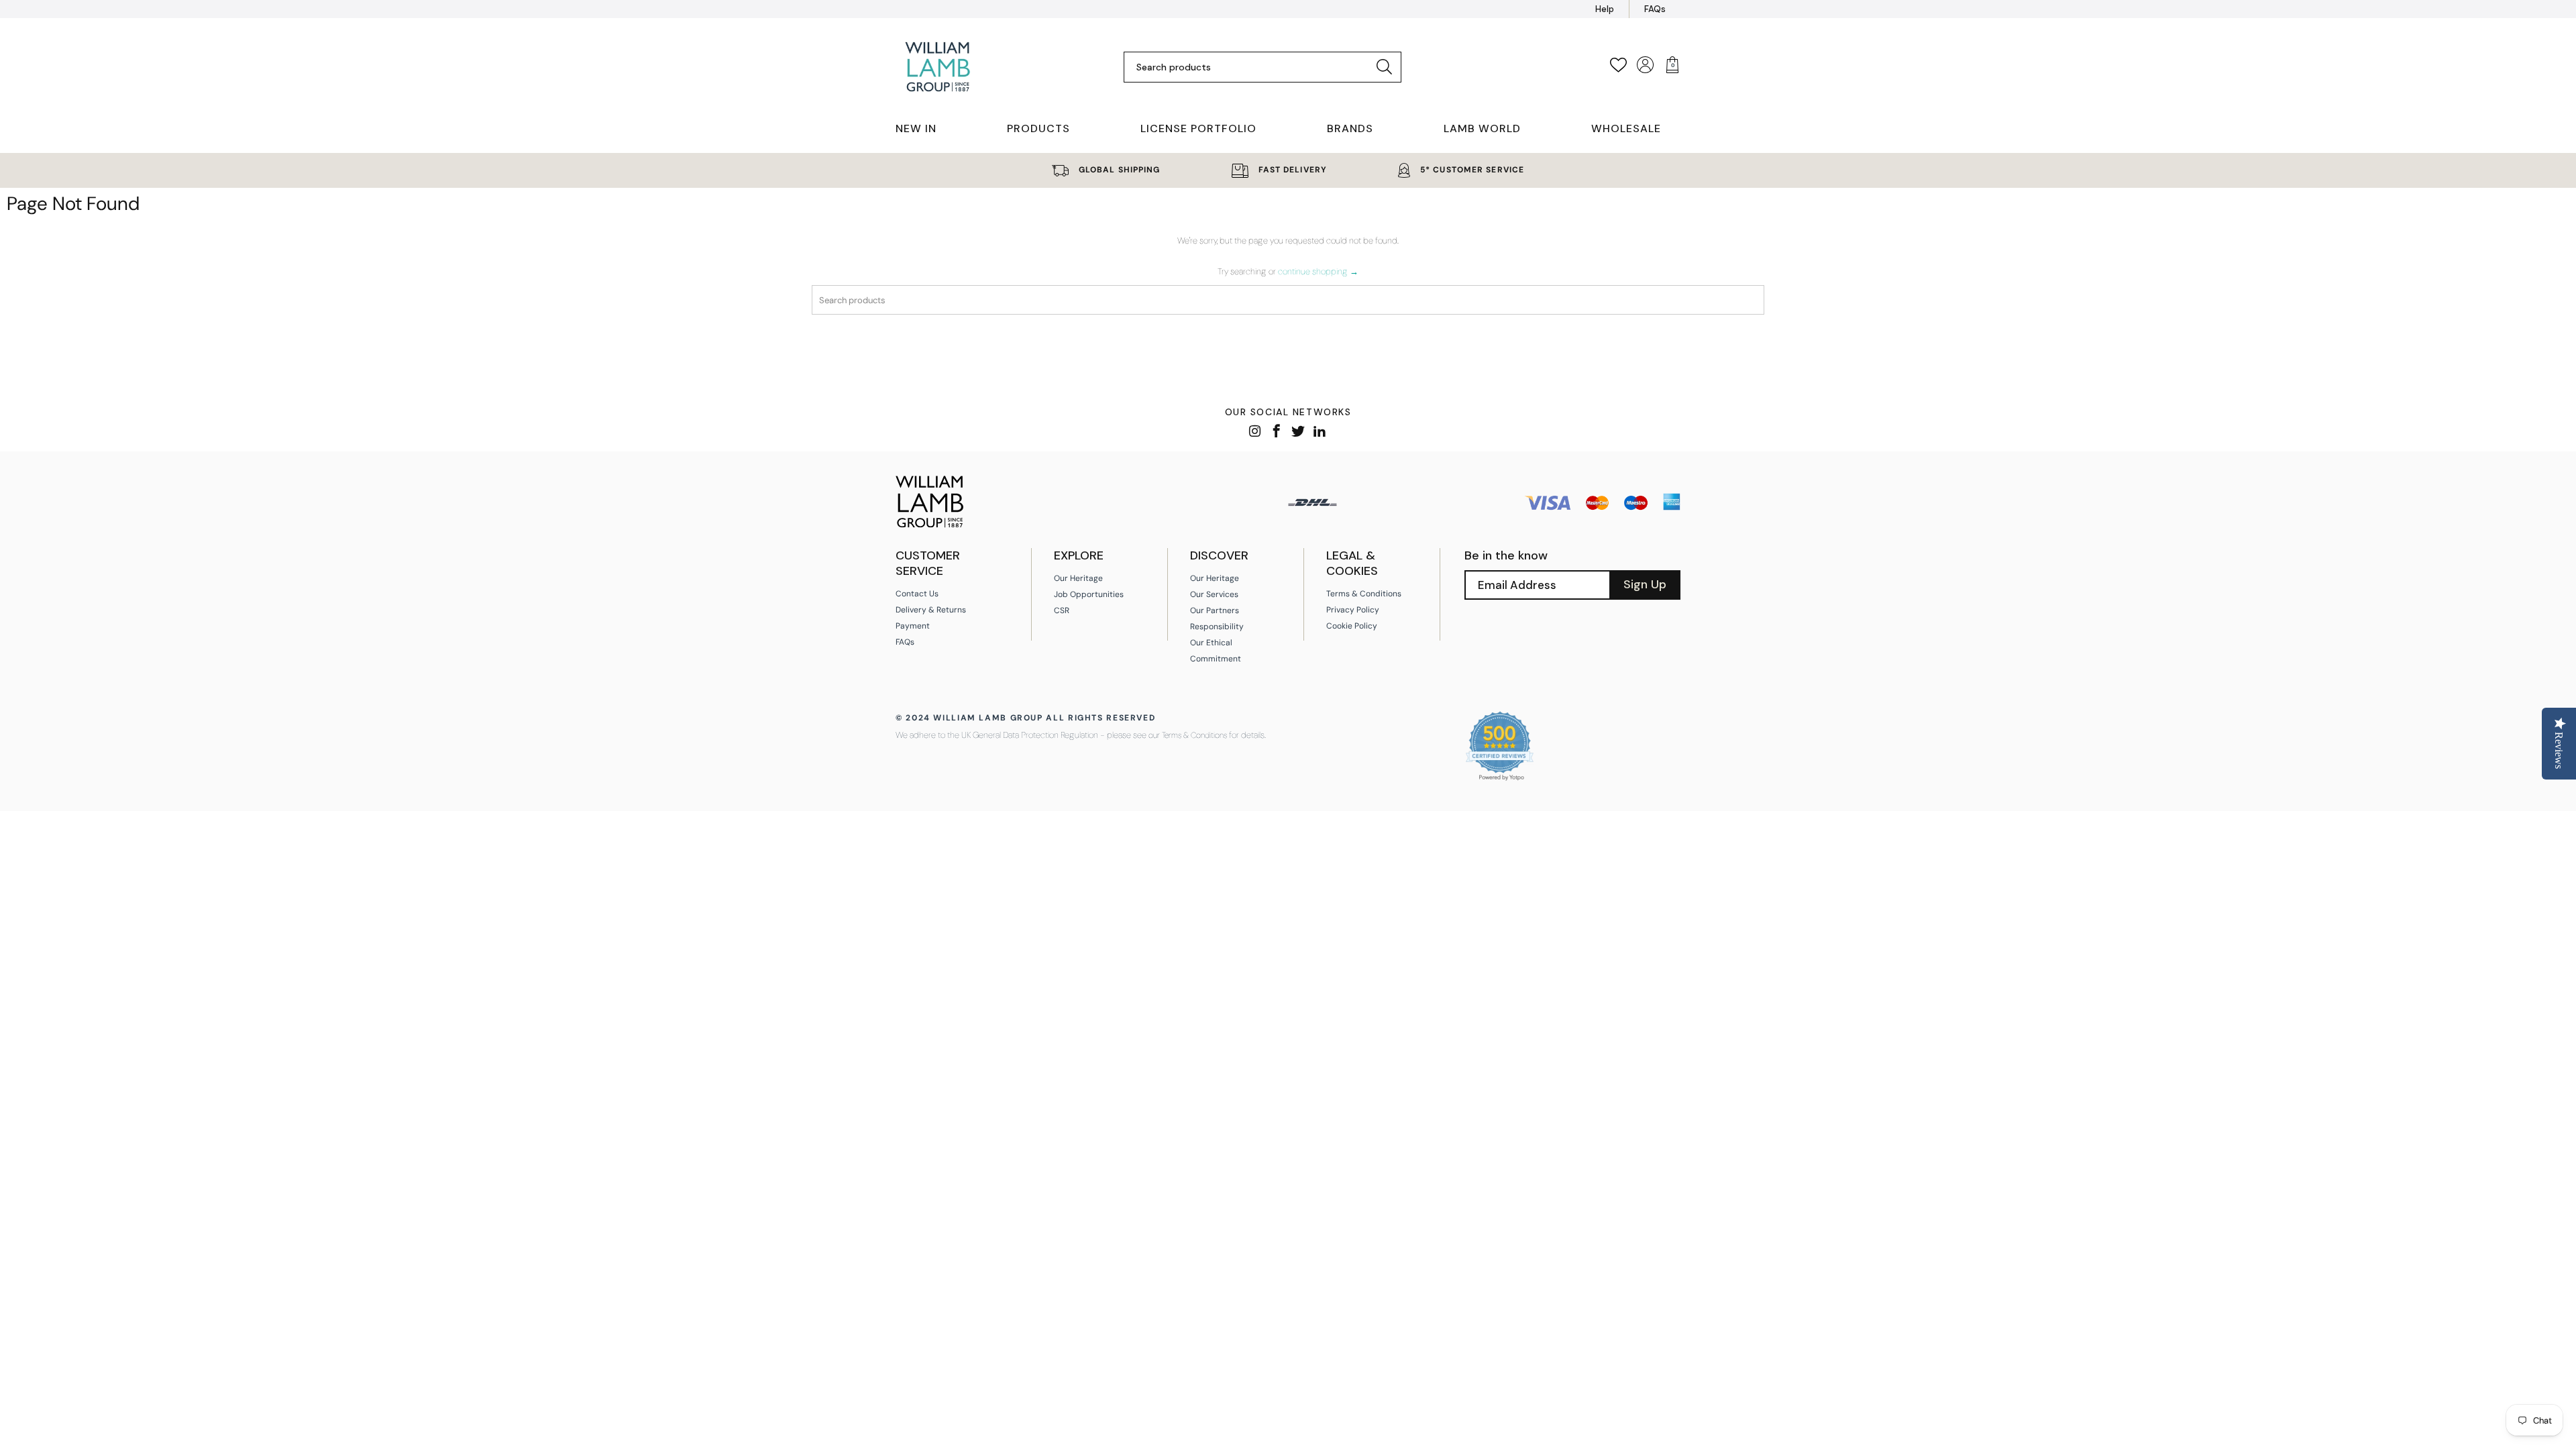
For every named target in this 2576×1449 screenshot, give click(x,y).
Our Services (1214, 594)
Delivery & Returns (931, 610)
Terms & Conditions (1364, 594)
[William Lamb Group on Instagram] (1255, 432)
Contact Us (917, 594)
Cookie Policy (1352, 626)
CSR (1062, 610)
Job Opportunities (1089, 594)
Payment (913, 626)
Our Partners (1215, 610)
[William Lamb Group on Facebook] (1277, 432)
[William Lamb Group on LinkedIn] (1320, 432)
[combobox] (1252, 67)
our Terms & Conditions (1188, 735)
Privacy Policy (1353, 610)
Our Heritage (1078, 578)
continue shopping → (1318, 271)
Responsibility (1217, 627)
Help (1605, 9)
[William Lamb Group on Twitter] (1298, 432)
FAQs (1655, 9)
